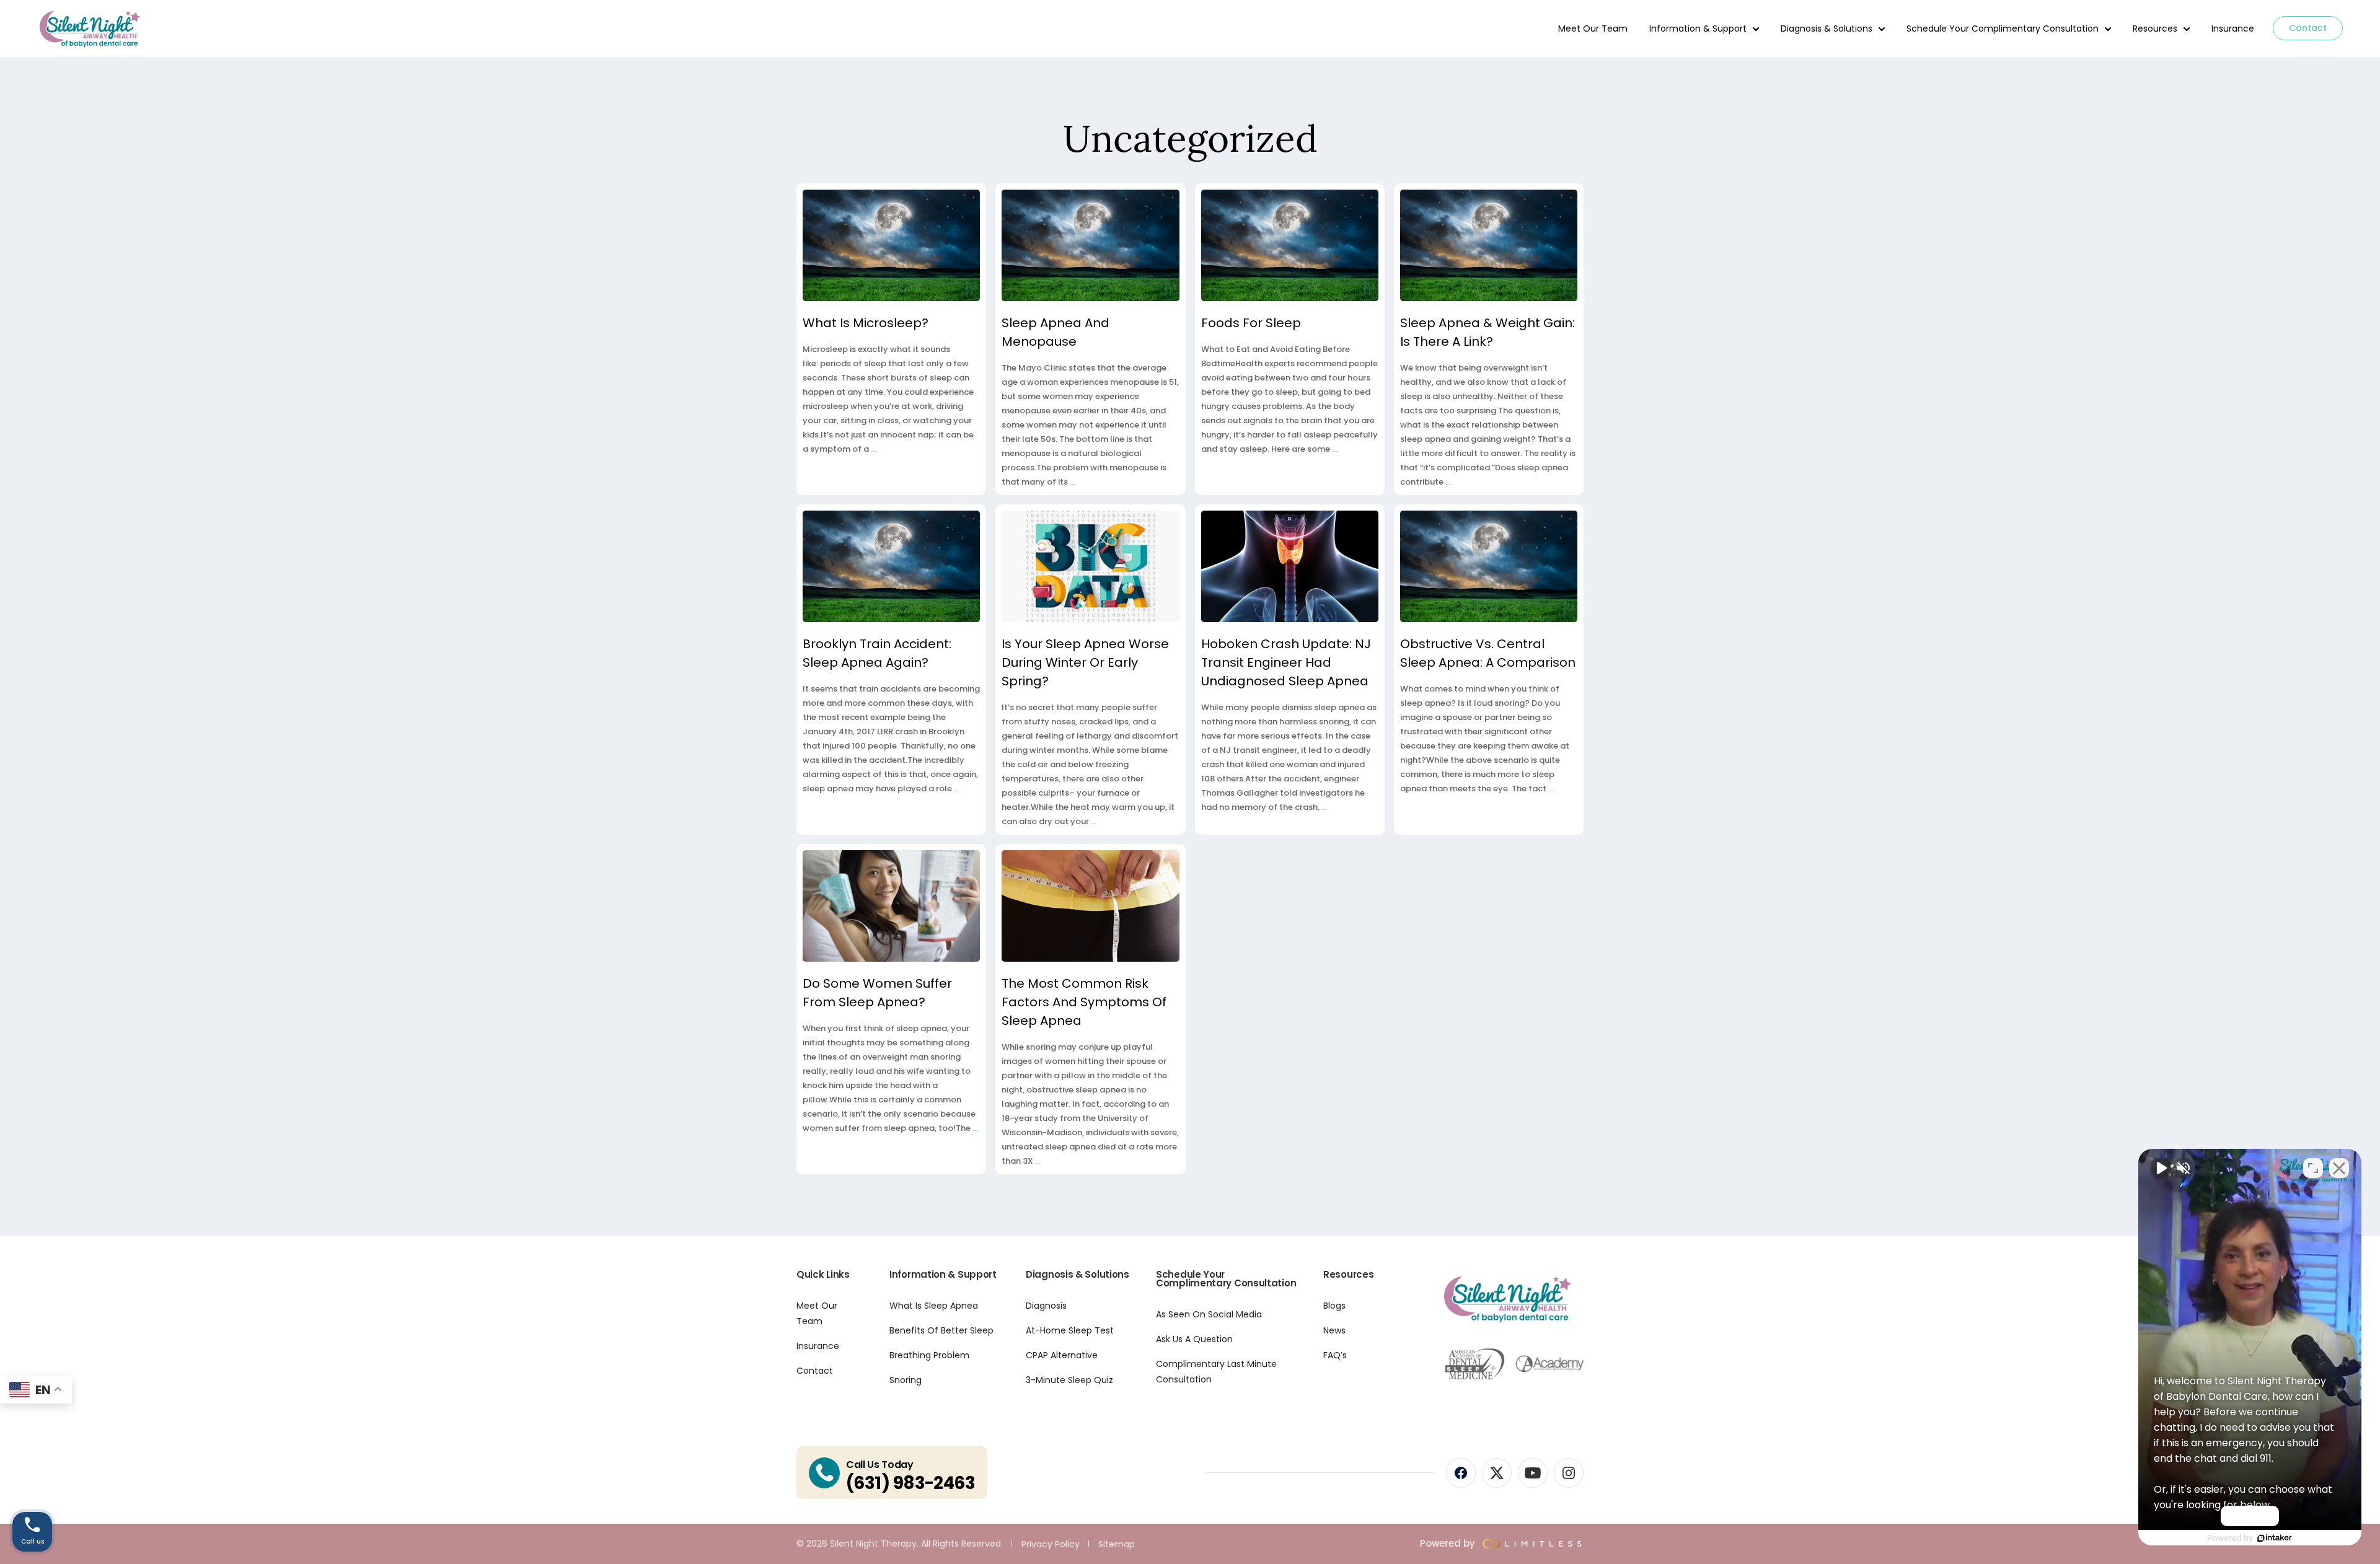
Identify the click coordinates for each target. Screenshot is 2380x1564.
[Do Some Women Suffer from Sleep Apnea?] (891, 906)
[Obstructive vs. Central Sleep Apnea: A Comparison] (1489, 566)
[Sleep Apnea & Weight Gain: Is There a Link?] (1489, 245)
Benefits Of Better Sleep (941, 1330)
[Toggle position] (2313, 1168)
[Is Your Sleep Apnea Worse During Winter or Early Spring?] (1090, 566)
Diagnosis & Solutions (1827, 29)
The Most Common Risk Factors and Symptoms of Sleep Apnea (1084, 1002)
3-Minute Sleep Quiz (1069, 1380)
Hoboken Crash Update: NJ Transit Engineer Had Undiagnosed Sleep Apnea (1286, 662)
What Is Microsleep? (866, 323)
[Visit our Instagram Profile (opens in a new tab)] (1569, 1473)
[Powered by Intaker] (2275, 1538)
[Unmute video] (2161, 1168)
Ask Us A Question (1194, 1339)
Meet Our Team (1593, 29)
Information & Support (1698, 29)
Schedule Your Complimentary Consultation (2003, 29)
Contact (2308, 28)
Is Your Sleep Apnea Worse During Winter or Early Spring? (1085, 662)
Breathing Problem (929, 1355)
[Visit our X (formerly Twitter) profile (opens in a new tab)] (1497, 1473)
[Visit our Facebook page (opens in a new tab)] (1461, 1473)
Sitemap (1117, 1544)
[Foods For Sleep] (1290, 245)
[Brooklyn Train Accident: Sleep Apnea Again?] (891, 566)
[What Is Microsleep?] (891, 245)
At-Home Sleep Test (1070, 1330)
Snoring (906, 1380)
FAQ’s (1335, 1355)
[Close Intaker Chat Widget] (2339, 1168)
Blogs (1334, 1306)
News (1334, 1330)
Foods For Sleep (1251, 323)
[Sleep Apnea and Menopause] (1090, 245)
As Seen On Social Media (1209, 1314)
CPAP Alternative (1062, 1355)
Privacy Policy (1051, 1544)
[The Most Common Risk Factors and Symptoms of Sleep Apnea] (1090, 906)
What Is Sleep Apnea (934, 1306)
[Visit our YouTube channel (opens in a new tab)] (1533, 1473)
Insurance (2233, 29)
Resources (2155, 29)
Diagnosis (1046, 1306)
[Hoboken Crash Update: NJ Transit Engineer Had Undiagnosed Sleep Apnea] (1290, 566)
